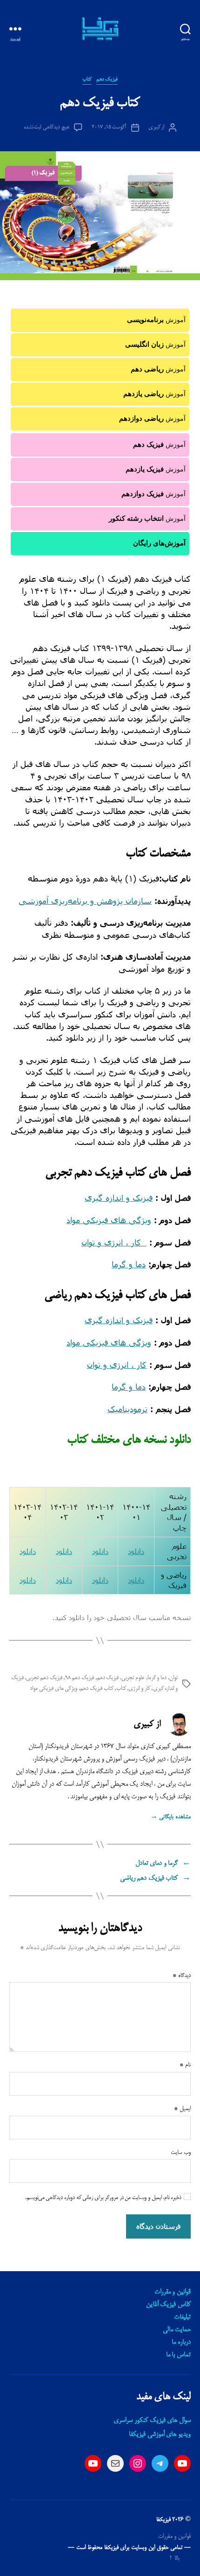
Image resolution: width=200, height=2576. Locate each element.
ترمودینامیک (127, 1409)
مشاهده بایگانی (170, 1817)
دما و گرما (129, 1264)
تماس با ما (178, 2355)
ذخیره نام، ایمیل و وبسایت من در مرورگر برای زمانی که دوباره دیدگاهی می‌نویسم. (103, 2198)
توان (173, 1678)
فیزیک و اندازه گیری (119, 1197)
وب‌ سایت (181, 2152)
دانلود (136, 1551)
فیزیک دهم (107, 80)
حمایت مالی (177, 2330)
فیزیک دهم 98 (80, 1678)
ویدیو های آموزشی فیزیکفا (160, 2435)
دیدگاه (182, 1976)
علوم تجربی (133, 1678)
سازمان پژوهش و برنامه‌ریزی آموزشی (85, 901)
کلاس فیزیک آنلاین (168, 2305)
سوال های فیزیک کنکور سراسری (152, 2421)
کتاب (87, 80)
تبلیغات (182, 2317)
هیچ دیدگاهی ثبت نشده (47, 127)
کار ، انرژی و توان (111, 1242)
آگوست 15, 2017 (109, 127)
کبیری (154, 127)
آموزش (156, 320)
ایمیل (182, 2109)
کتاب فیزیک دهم (97, 1689)
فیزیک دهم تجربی (44, 1678)
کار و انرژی (139, 1689)
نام (185, 2065)
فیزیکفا (163, 2520)
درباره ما (181, 2342)
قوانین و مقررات (173, 2292)
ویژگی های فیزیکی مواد (109, 1220)
